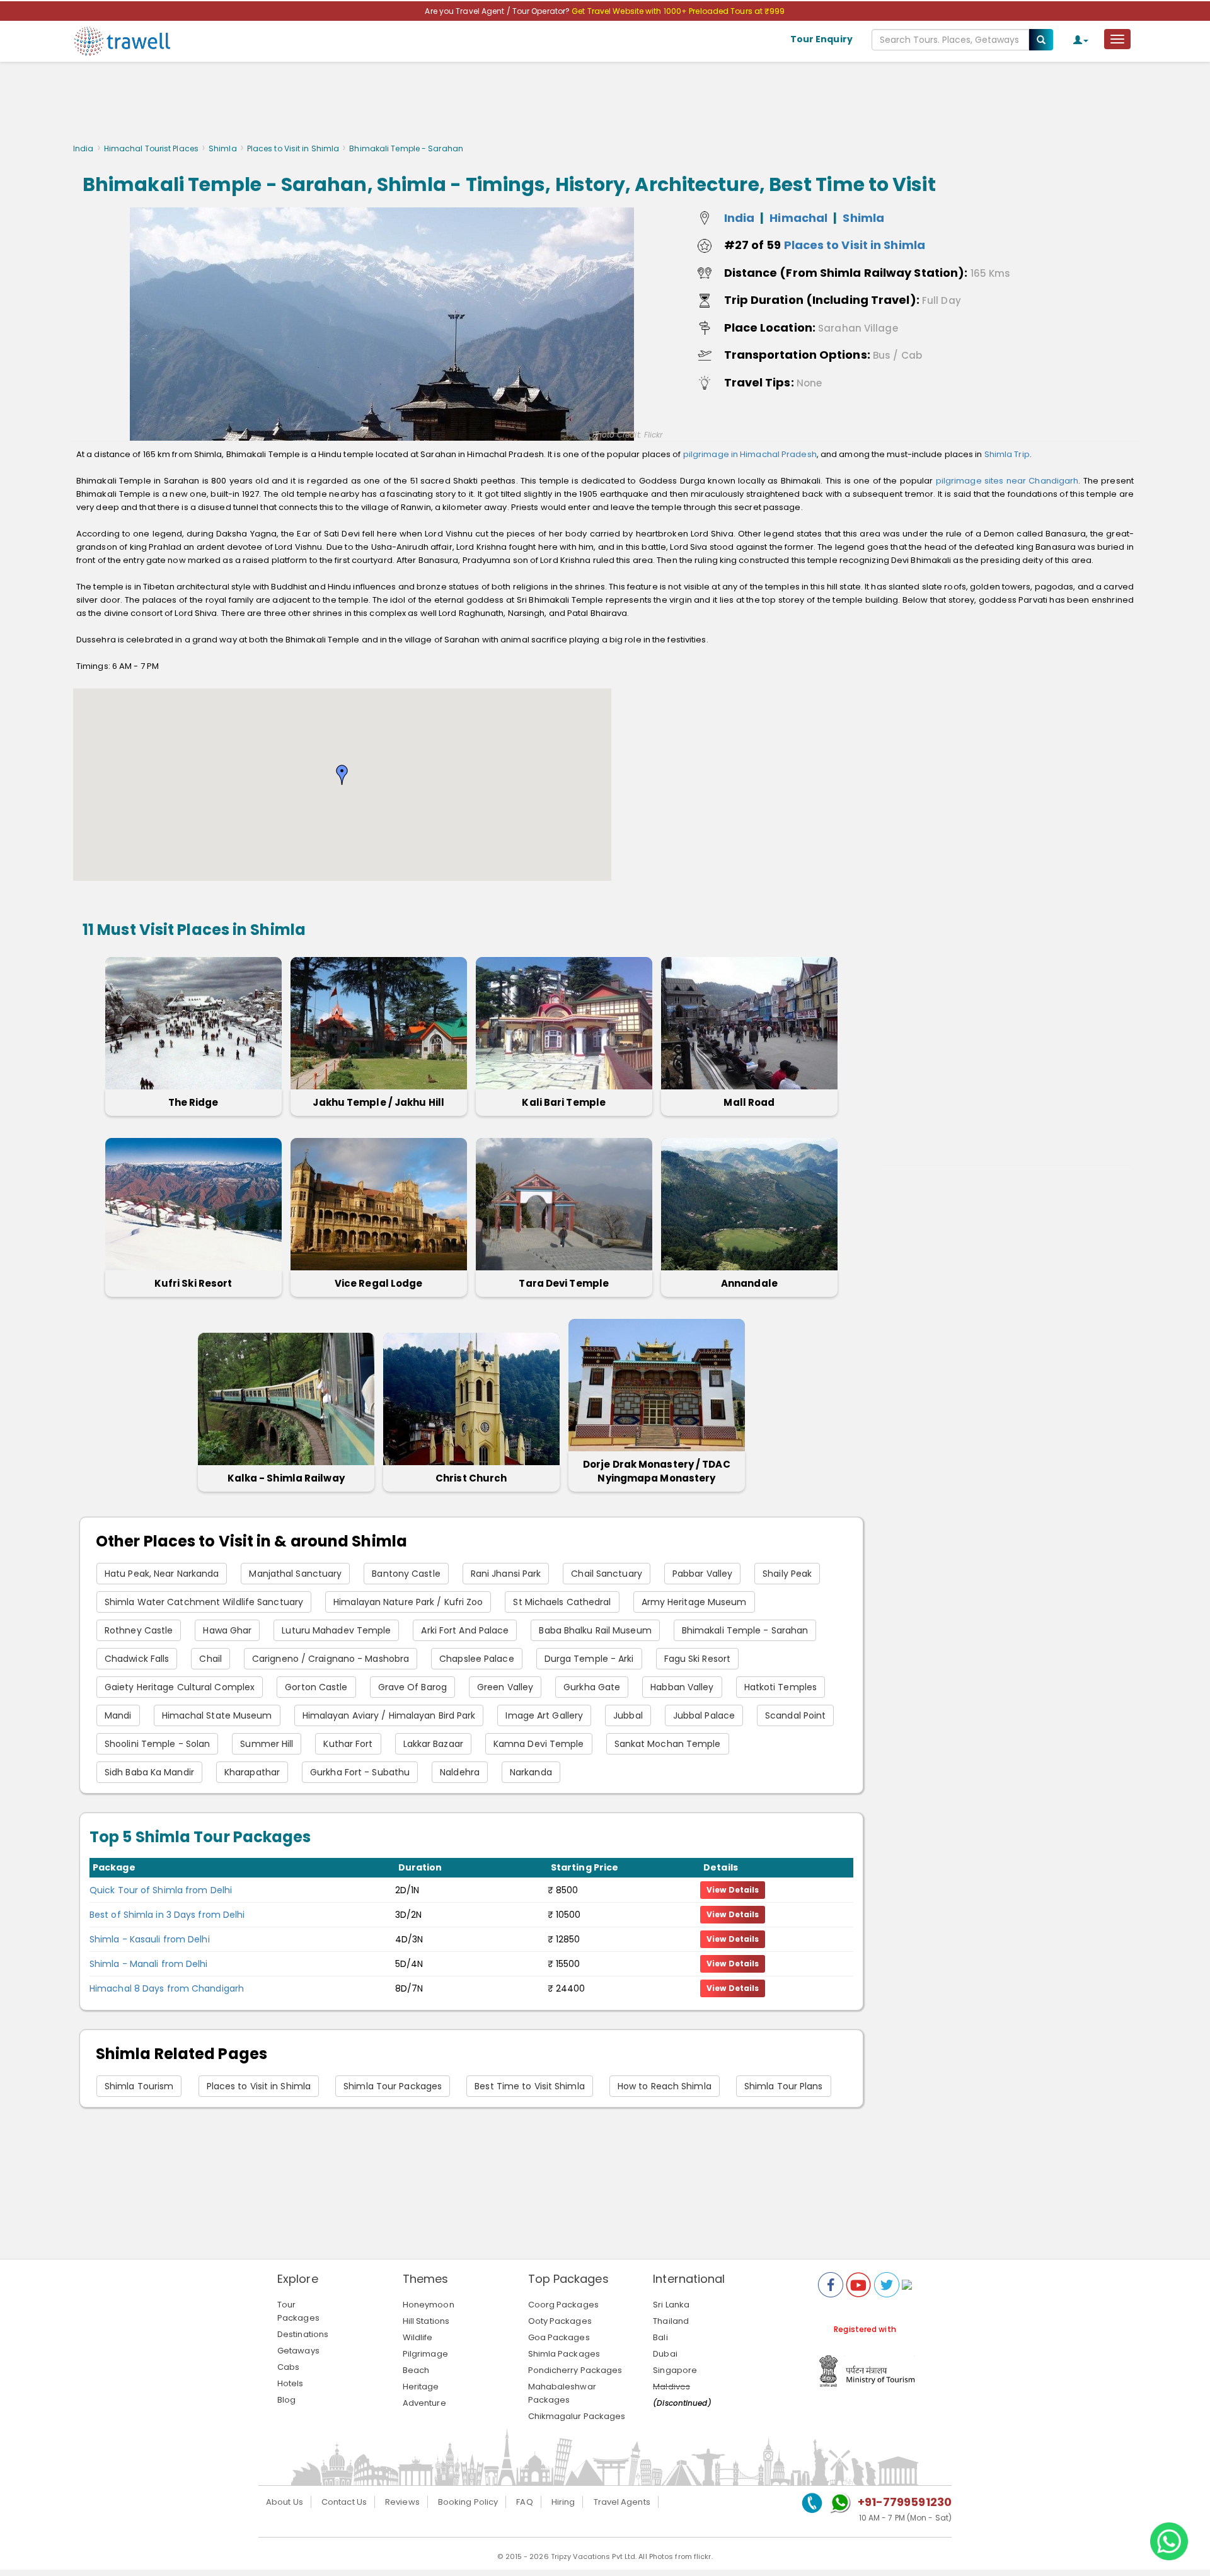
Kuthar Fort (348, 1744)
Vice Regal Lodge (379, 1283)
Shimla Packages (564, 2354)
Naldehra (460, 1772)
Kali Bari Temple (564, 1102)
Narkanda (531, 1772)
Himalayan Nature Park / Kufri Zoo (408, 1602)
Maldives (671, 2387)
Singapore (675, 2370)
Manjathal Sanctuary (295, 1574)
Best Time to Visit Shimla (530, 2086)
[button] (342, 775)
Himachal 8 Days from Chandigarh (167, 1988)
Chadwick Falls (137, 1659)
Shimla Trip (1007, 454)
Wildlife (418, 2337)
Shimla (223, 148)
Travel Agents (622, 2502)
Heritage (421, 2387)
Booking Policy (468, 2502)
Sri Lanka (671, 2305)
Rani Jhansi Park (506, 1574)
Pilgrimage (425, 2354)
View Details (733, 1890)
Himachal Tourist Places (151, 148)
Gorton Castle (316, 1687)
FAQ (524, 2502)
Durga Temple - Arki (589, 1659)
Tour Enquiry (821, 39)
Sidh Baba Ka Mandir (149, 1772)
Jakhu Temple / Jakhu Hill (378, 1102)
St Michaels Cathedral (562, 1602)
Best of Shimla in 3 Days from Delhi (167, 1915)
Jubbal (628, 1715)
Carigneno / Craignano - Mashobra (331, 1659)
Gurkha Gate (592, 1687)
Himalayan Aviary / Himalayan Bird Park (389, 1715)
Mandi (118, 1715)
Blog (286, 2400)
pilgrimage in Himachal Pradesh (750, 454)
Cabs (288, 2367)
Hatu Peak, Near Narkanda (162, 1574)
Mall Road (749, 1102)
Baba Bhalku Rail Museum (595, 1630)
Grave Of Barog (412, 1687)
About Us (285, 2502)
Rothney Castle (139, 1630)
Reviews (402, 2502)
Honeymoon (429, 2305)
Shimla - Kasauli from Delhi (150, 1939)
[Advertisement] (605, 106)
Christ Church (471, 1478)
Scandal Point (795, 1715)
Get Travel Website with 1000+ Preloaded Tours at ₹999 (678, 11)
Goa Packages (559, 2337)
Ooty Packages (560, 2321)
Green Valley (505, 1687)
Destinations (303, 2334)
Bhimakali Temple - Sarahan (745, 1630)
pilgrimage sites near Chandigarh (1007, 481)
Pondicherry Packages (575, 2370)
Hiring (563, 2502)
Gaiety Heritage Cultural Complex (180, 1687)
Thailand (671, 2321)
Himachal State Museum (217, 1715)
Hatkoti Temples (781, 1687)
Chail (210, 1659)
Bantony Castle (406, 1574)
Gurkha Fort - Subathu (360, 1772)
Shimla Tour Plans (784, 2086)
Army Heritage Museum (694, 1602)
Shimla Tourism (139, 2086)
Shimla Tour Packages (393, 2086)
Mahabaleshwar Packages (562, 2393)
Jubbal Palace (704, 1715)
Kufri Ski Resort (193, 1283)
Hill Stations (426, 2321)
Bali (660, 2337)
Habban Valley (682, 1687)
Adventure (424, 2403)
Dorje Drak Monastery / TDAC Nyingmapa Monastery (657, 1471)
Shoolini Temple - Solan (157, 1744)
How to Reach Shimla (665, 2086)
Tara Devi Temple (564, 1283)
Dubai (665, 2354)
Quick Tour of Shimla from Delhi (161, 1890)
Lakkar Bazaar (433, 1744)
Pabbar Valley (702, 1574)
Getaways (298, 2351)
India (84, 148)
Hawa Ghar (227, 1630)
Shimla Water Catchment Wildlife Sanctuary (204, 1602)
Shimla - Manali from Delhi (149, 1964)
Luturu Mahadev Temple (336, 1630)
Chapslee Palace (477, 1659)
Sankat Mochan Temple (668, 1744)
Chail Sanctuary (607, 1574)
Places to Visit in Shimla (293, 148)
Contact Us (344, 2502)
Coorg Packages (563, 2305)
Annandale (749, 1283)
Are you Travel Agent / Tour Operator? (498, 11)
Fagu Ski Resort (698, 1659)
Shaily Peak (787, 1574)
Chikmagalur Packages (577, 2416)
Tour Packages (298, 2311)
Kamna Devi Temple (539, 1744)
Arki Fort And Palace (465, 1630)
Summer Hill (267, 1744)
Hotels (291, 2383)
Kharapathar (252, 1772)
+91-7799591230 (905, 2502)
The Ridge (193, 1102)
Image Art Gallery (544, 1715)
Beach (416, 2370)
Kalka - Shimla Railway (286, 1478)
